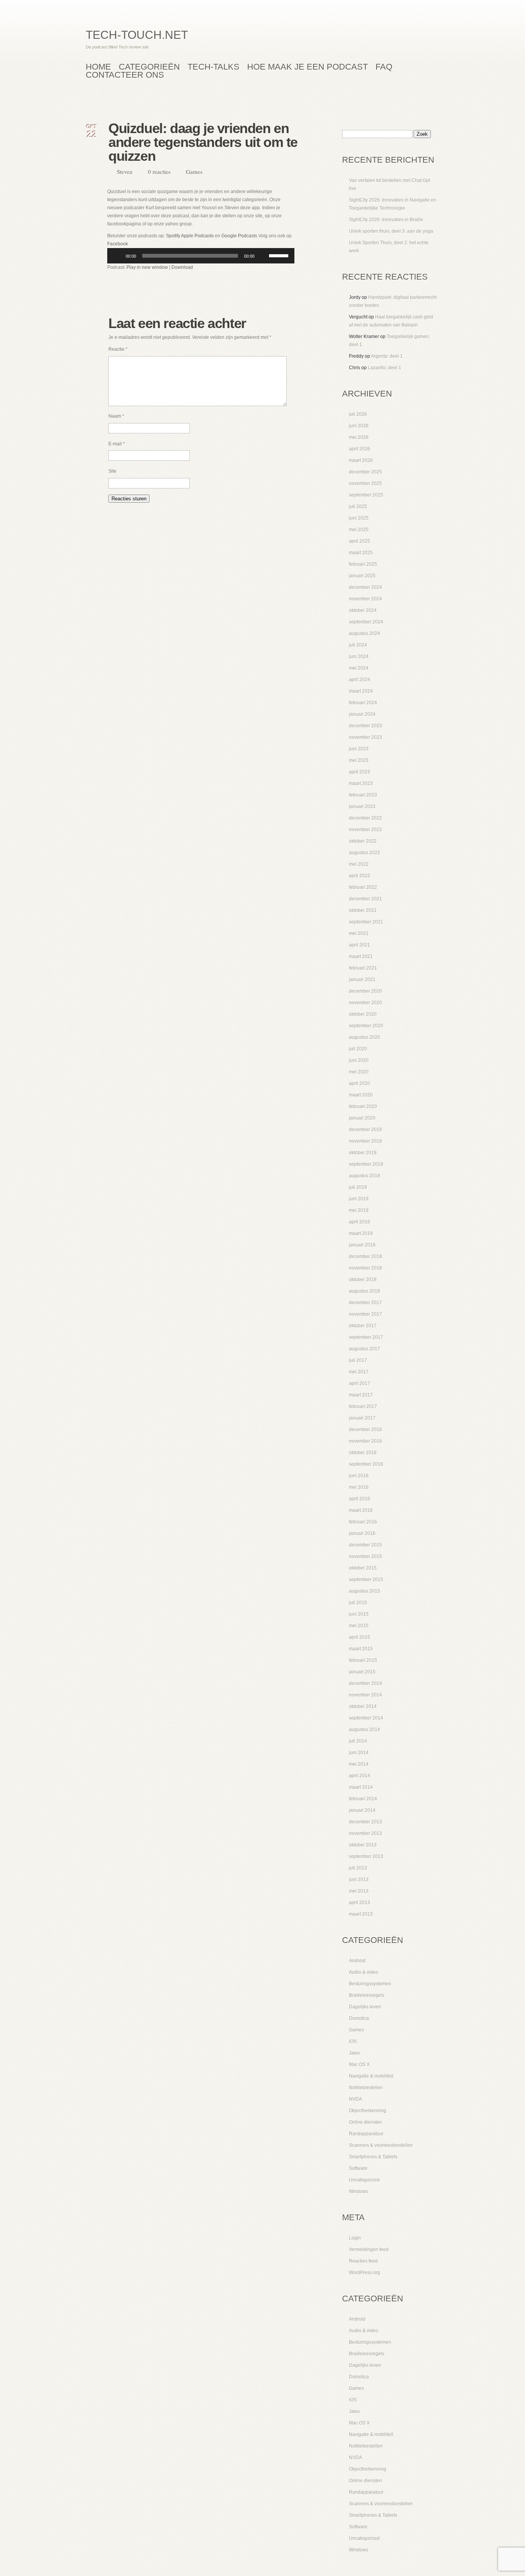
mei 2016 (359, 1487)
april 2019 (360, 1222)
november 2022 (366, 830)
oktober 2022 (363, 841)
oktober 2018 (363, 1280)
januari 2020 (362, 1118)
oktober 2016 (363, 1453)
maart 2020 (361, 1095)
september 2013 (366, 1856)
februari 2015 (363, 1660)
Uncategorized (364, 2180)
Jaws (354, 2053)
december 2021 (366, 899)
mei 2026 (359, 437)
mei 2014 (359, 1764)
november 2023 (366, 737)
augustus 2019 (365, 1176)
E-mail (117, 444)
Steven (125, 172)
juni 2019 (359, 1199)
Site (112, 471)
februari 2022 (363, 887)
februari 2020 (363, 1106)
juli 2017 (358, 1360)
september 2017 (366, 1337)
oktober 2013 (363, 1845)
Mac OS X (359, 2064)
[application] (201, 256)
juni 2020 (359, 1060)
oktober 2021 (363, 910)
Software (358, 2168)
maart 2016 (361, 1510)
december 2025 (366, 472)
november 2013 (366, 1833)
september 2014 (366, 1718)
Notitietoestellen (366, 2088)
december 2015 (366, 1545)
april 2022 (360, 876)
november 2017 (366, 1314)
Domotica (359, 2018)
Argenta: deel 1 (387, 356)
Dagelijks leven (365, 2007)
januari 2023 (362, 806)
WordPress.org (365, 2273)
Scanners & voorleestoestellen (381, 2145)
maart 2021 (361, 956)
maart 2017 (361, 1395)
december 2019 (366, 1130)
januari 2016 (362, 1533)
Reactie (118, 349)
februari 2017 (363, 1406)
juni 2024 (359, 656)
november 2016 (366, 1441)
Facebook (118, 244)
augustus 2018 (365, 1291)
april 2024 (360, 680)
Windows (359, 2191)
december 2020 (366, 991)
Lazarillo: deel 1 (385, 368)
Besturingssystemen (370, 1984)
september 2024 (366, 622)
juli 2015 (358, 1603)
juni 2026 (359, 426)
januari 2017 (362, 1418)
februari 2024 (363, 703)
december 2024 (366, 587)
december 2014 (366, 1683)
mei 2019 (359, 1210)
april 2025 (360, 541)
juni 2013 (359, 1880)
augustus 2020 (365, 1037)
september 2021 (366, 922)
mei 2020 (359, 1072)
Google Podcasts (239, 236)
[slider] (280, 255)
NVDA (356, 2099)
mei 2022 (359, 864)
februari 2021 (363, 968)
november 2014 (366, 1695)
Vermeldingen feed (369, 2249)
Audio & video (364, 1972)
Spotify (173, 236)
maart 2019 (361, 1233)
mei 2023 (359, 760)
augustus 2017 (365, 1349)
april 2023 (360, 772)
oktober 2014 (363, 1706)
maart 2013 (361, 1914)
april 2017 (360, 1383)
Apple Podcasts (197, 236)
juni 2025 (359, 518)
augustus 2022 (365, 853)
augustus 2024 (365, 633)
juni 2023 (359, 749)
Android (357, 1961)
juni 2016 (359, 1476)
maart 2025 (361, 553)
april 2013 (360, 1903)
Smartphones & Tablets (373, 2157)
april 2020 (360, 1083)
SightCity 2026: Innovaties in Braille (386, 220)
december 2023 (366, 726)
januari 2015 (362, 1672)
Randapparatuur (366, 2134)
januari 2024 (362, 714)
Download (182, 267)
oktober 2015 (363, 1568)
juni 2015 (359, 1614)
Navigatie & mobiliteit (371, 2076)
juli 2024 (358, 645)
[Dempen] (263, 256)
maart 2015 (361, 1649)
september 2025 (366, 495)
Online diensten (366, 2122)
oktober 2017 (363, 1326)
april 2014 (360, 1776)
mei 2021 (359, 933)
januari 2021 (362, 980)
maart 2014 (361, 1787)
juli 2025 (358, 507)
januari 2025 (362, 576)
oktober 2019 (363, 1153)
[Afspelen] (117, 256)
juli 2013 (358, 1868)
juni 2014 (359, 1753)
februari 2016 (363, 1522)
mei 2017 (359, 1372)
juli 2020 (358, 1049)
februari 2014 (363, 1799)
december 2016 (366, 1430)
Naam (116, 416)
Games (194, 172)
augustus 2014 (365, 1730)
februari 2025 (363, 564)
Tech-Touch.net (137, 35)
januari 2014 (362, 1810)
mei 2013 (359, 1891)
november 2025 (366, 483)
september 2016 (366, 1464)
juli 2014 (358, 1741)
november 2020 (366, 1003)
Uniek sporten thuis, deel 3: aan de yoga (391, 231)
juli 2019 (358, 1187)
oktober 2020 (363, 1014)
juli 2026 (358, 414)
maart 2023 (361, 783)
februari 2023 (363, 795)
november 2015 (366, 1556)
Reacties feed (363, 2261)
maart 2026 (361, 460)
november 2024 (366, 599)
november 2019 (366, 1141)
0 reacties (159, 172)
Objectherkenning (368, 2111)
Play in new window (147, 267)
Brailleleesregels (367, 1995)
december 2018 (366, 1256)
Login (355, 2238)
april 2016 (360, 1499)
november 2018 (366, 1268)
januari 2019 (362, 1245)
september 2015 (366, 1580)
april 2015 (360, 1637)
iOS (353, 2041)
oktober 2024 (363, 610)
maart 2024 (361, 691)
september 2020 (366, 1026)
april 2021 (360, 945)
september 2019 (366, 1164)
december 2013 (366, 1822)
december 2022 (366, 818)
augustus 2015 (365, 1591)
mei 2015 (359, 1626)
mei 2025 (359, 530)
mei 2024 (359, 668)
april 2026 (360, 449)
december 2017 (366, 1303)
